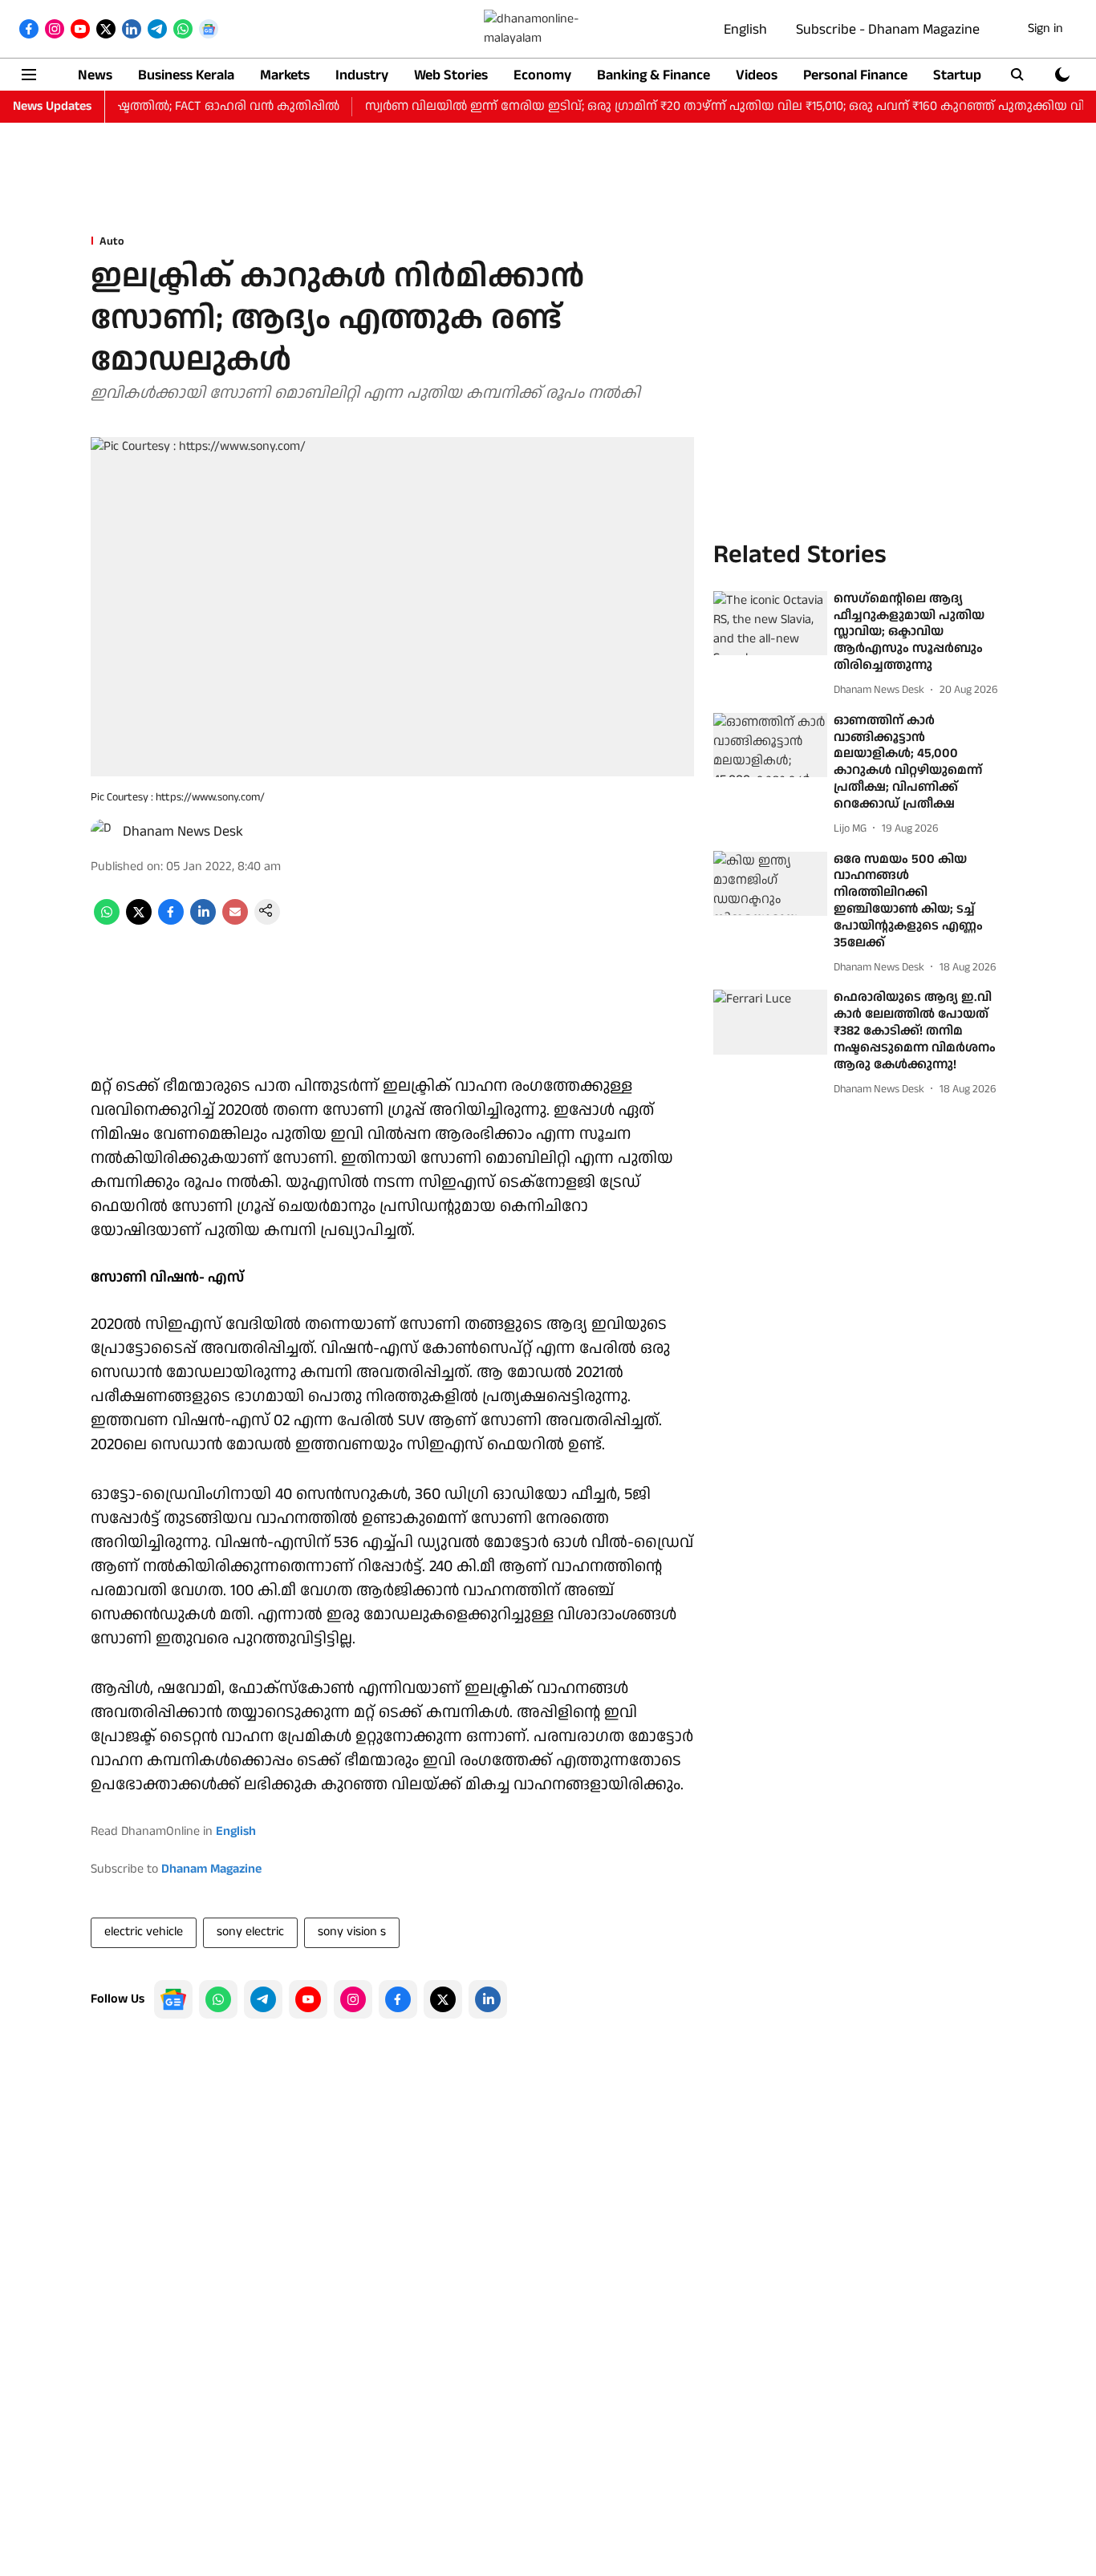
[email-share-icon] (235, 921)
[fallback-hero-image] (770, 623)
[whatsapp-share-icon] (107, 921)
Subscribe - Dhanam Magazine (888, 29)
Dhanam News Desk (183, 831)
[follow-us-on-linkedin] (488, 1999)
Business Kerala (186, 75)
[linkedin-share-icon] (203, 921)
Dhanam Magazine (211, 1869)
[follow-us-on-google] (173, 1999)
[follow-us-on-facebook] (398, 1999)
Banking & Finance (654, 75)
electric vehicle (144, 1932)
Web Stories (451, 75)
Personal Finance (855, 75)
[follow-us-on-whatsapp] (218, 1999)
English (745, 29)
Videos (757, 75)
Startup (957, 75)
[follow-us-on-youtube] (308, 1999)
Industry (362, 75)
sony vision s (352, 1932)
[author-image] (104, 832)
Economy (542, 75)
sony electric (250, 1932)
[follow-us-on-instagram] (353, 1999)
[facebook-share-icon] (171, 921)
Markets (285, 75)
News (95, 75)
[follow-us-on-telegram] (263, 1999)
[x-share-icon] (139, 921)
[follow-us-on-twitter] (443, 1999)
